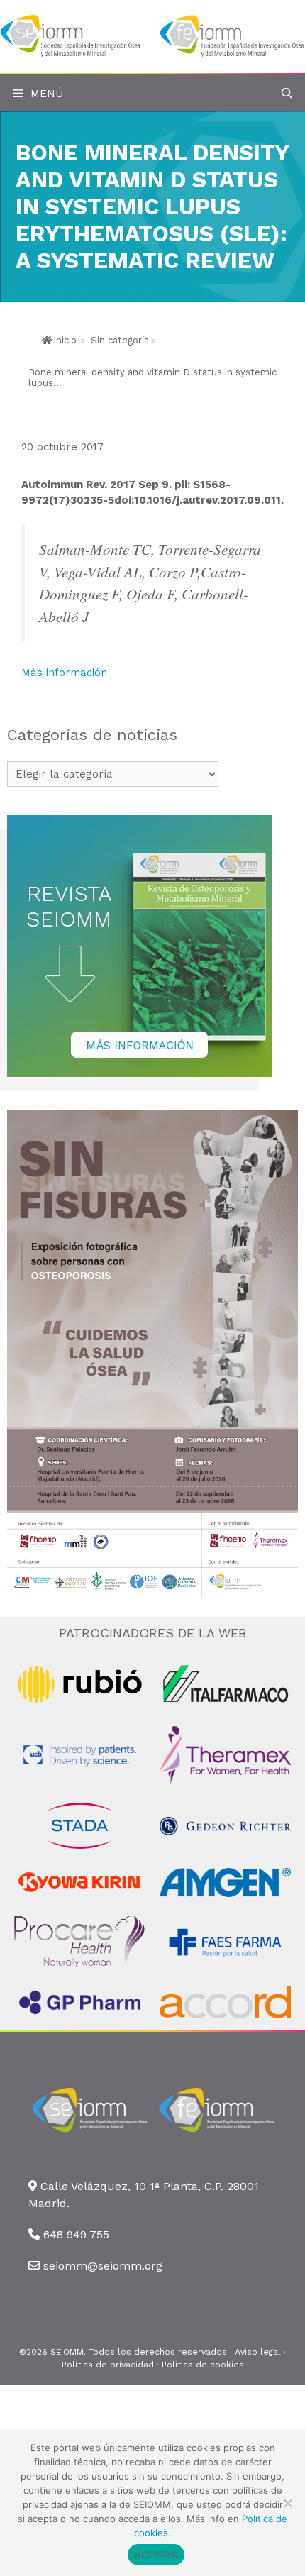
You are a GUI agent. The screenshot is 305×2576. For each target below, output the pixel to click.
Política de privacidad (108, 2365)
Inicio (65, 340)
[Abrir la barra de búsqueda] (287, 94)
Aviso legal (258, 2352)
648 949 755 (76, 2234)
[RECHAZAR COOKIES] (287, 2503)
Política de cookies (203, 2365)
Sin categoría (120, 340)
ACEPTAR (156, 2555)
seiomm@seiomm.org (103, 2266)
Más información (64, 673)
